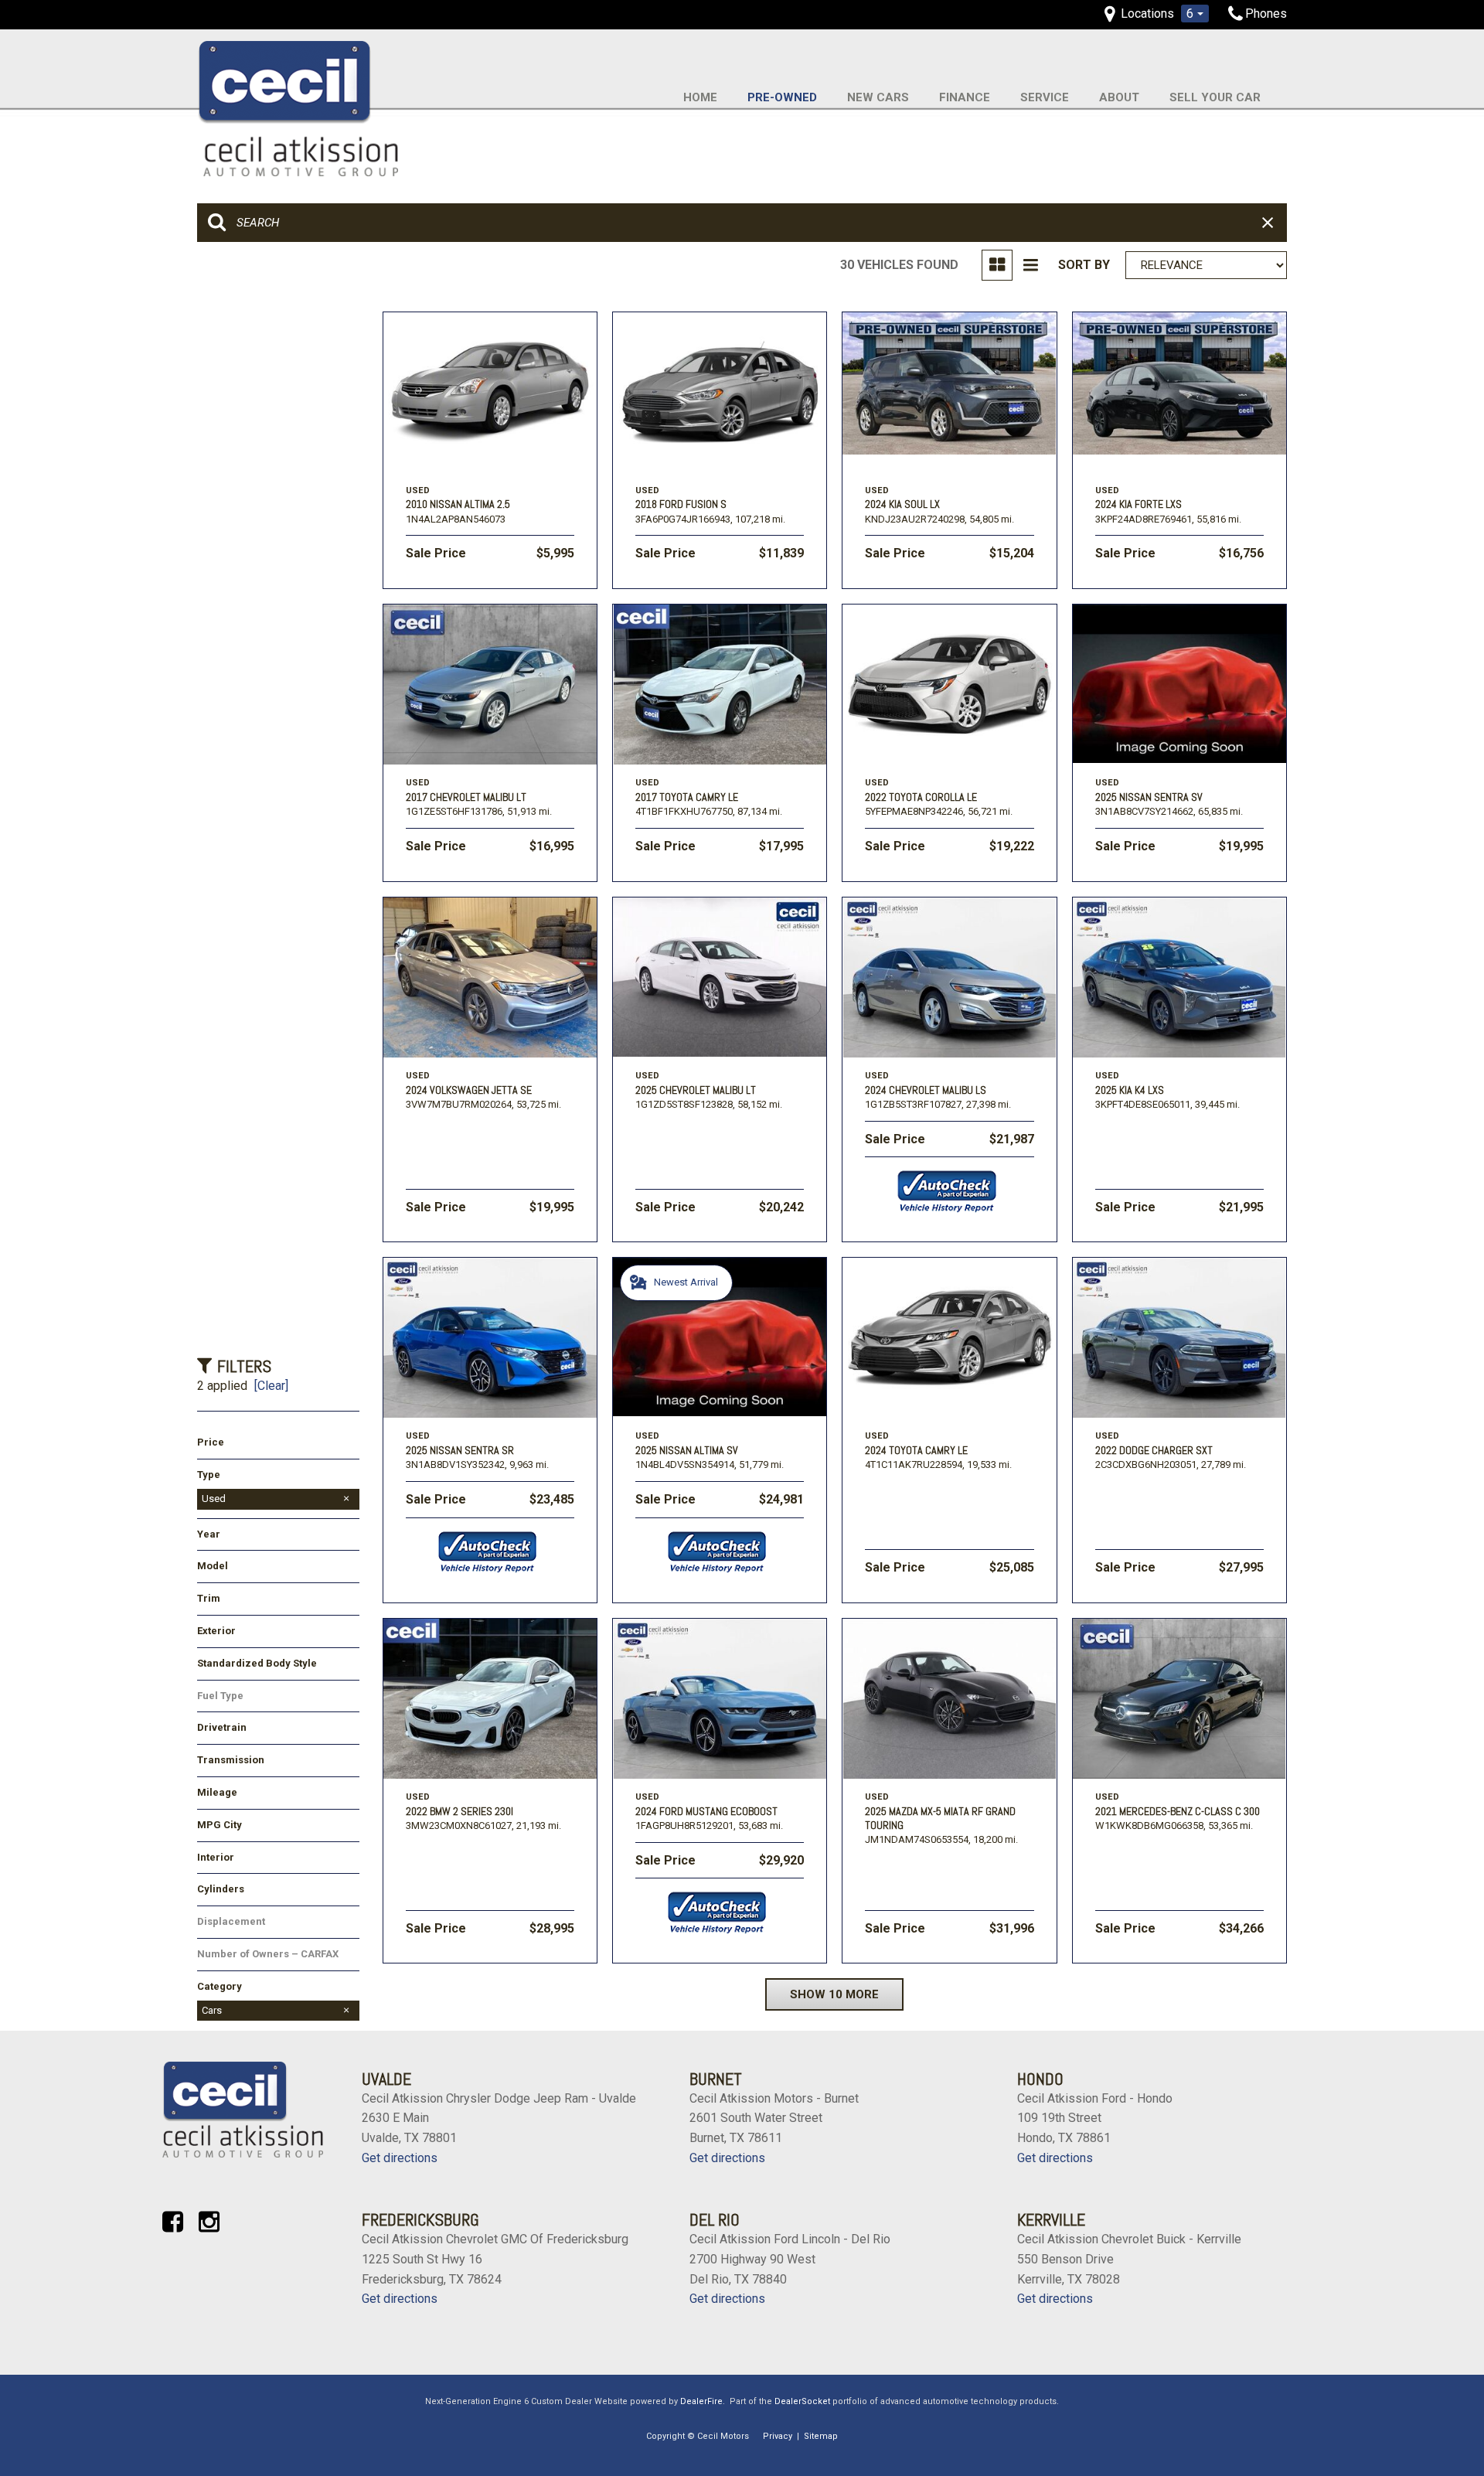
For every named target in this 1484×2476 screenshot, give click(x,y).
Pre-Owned (782, 97)
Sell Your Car (1215, 97)
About (1119, 97)
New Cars (878, 97)
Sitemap (821, 2436)
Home (700, 97)
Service (1045, 97)
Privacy (778, 2436)
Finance (965, 97)
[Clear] (271, 1386)
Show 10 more (834, 1994)
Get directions (400, 2158)
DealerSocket (802, 2401)
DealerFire (701, 2401)
